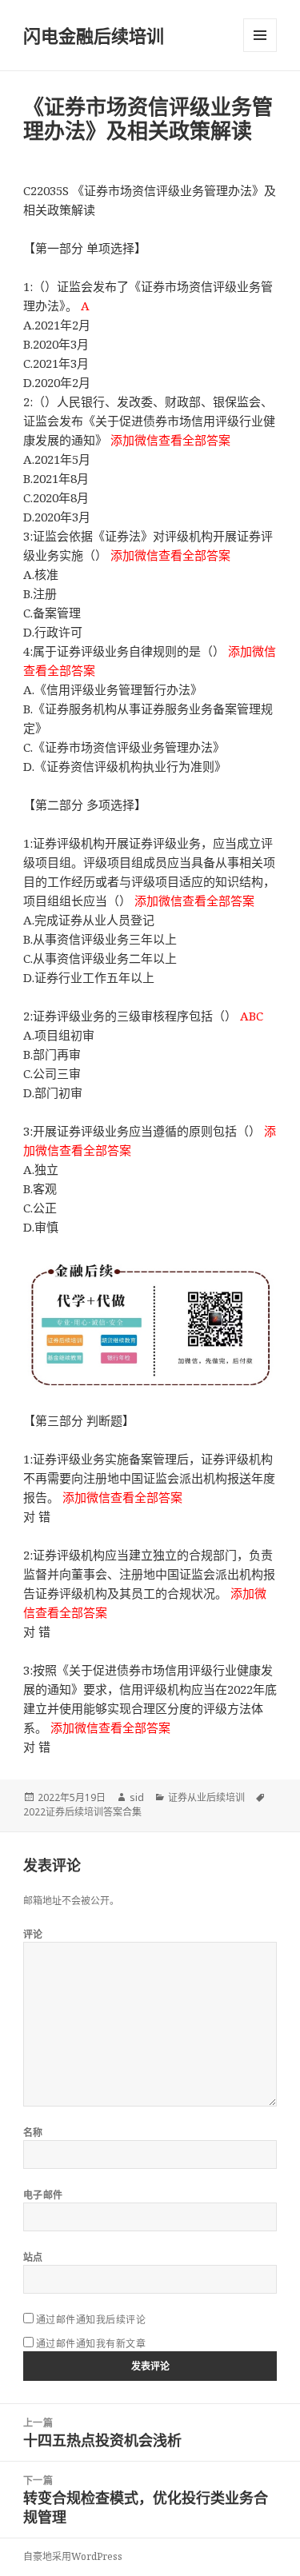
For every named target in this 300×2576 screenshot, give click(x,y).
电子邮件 (43, 2195)
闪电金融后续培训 (94, 35)
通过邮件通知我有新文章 (91, 2344)
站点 (33, 2257)
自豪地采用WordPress (73, 2556)
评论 (33, 1934)
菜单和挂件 (260, 35)
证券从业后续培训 (206, 1797)
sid (137, 1797)
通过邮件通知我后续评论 (91, 2320)
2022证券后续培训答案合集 (82, 1812)
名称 (33, 2133)
